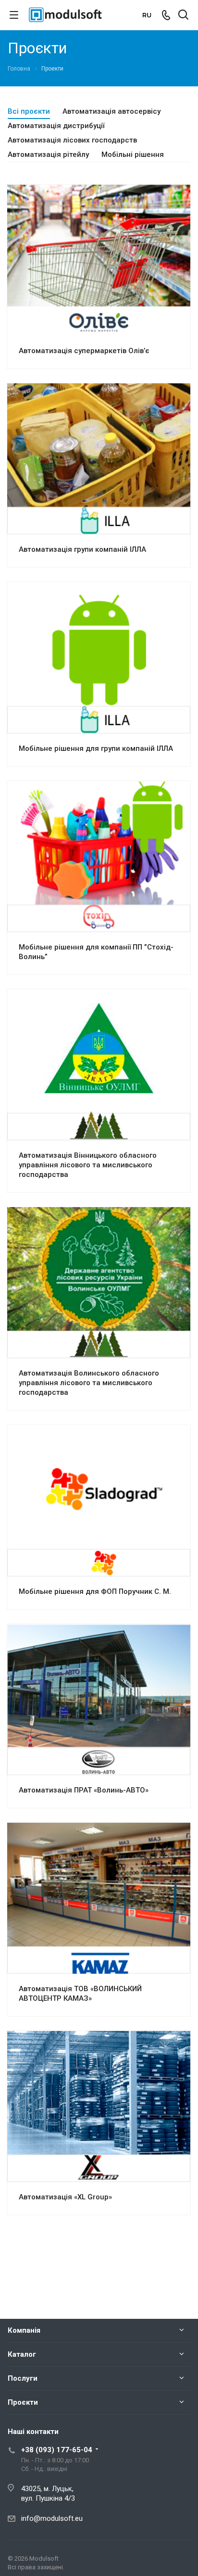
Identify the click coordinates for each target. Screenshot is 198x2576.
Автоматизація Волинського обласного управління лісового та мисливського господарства (89, 1383)
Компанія (24, 2330)
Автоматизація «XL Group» (65, 2197)
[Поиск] (183, 16)
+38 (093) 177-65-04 (57, 2450)
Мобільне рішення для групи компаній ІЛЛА (96, 748)
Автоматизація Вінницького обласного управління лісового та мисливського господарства (88, 1165)
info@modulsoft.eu (52, 2518)
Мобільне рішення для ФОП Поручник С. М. (95, 1591)
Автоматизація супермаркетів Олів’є (84, 351)
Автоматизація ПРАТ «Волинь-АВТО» (84, 1790)
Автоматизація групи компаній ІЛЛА (82, 549)
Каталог (22, 2354)
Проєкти (23, 2402)
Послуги (23, 2378)
